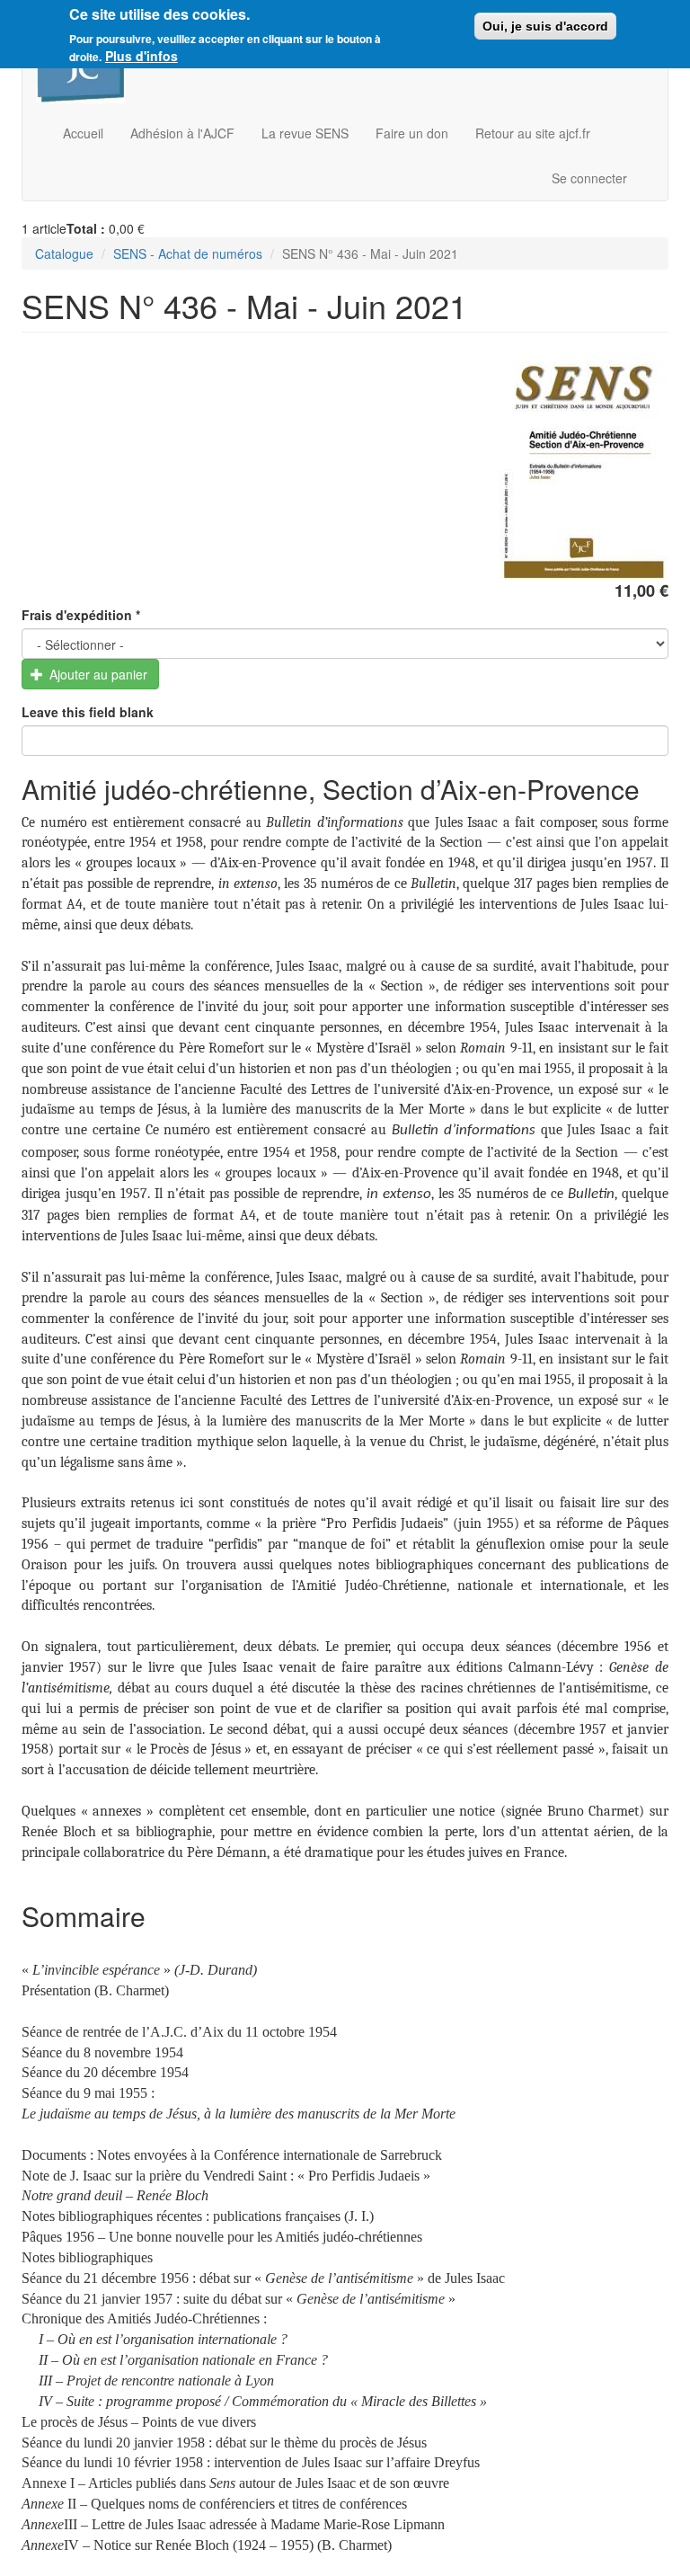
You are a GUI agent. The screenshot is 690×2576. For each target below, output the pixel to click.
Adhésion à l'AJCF (182, 133)
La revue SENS (305, 133)
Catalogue (64, 253)
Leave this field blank (88, 712)
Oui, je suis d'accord (545, 26)
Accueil (83, 133)
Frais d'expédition (81, 615)
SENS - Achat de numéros (188, 253)
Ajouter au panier (97, 674)
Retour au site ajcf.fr (533, 133)
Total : (86, 228)
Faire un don (412, 133)
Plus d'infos (142, 56)
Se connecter (589, 178)
